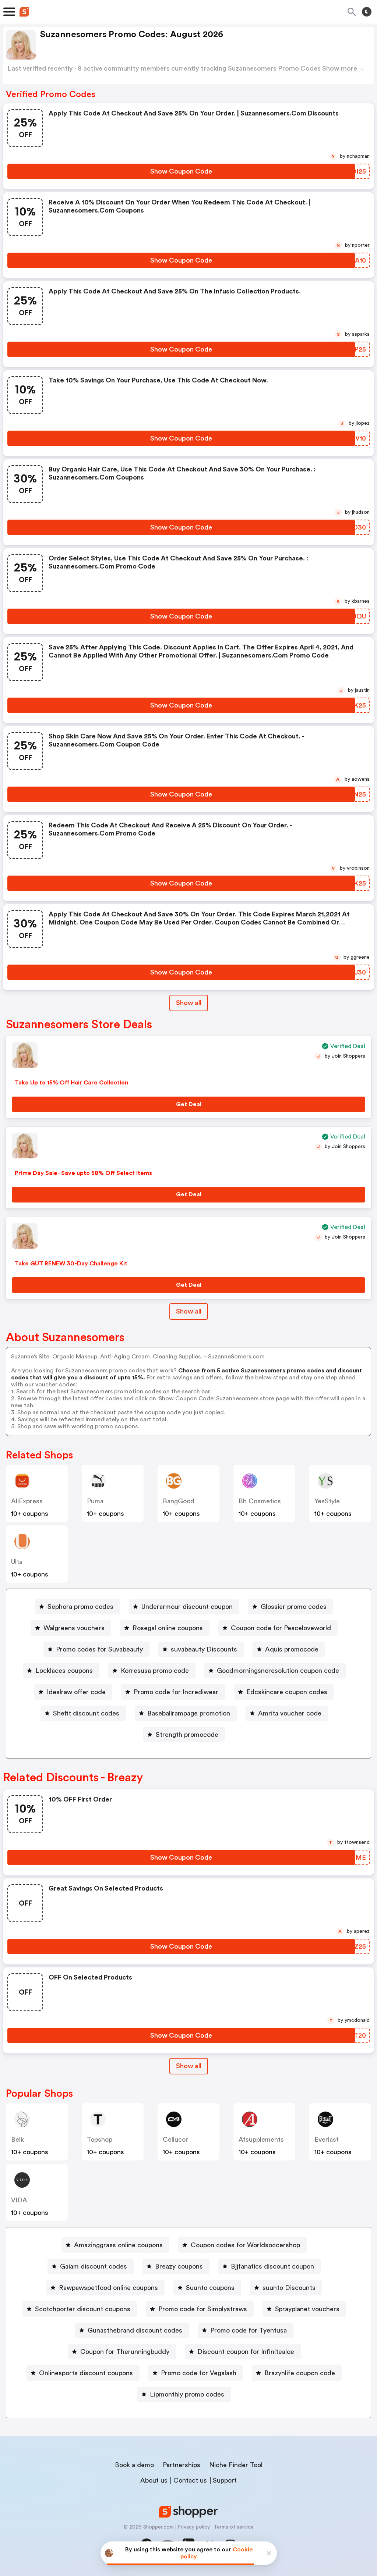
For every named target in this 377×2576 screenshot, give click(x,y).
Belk (17, 2139)
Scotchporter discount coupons (83, 2309)
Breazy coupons (179, 2266)
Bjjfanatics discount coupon (272, 2266)
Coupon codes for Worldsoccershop (245, 2245)
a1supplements (261, 2139)
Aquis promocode (292, 1649)
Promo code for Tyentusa (249, 2330)
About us (154, 2480)
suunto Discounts (289, 2288)
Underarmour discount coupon (187, 1607)
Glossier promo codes (294, 1607)
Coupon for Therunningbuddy (125, 2352)
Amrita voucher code (290, 1713)
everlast (327, 2139)
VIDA (19, 2200)
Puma (95, 1501)
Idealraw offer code (76, 1692)
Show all (189, 1003)
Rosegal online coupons (168, 1628)
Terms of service (234, 2527)
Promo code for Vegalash (199, 2373)
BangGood (179, 1501)
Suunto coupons (210, 2288)
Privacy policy (194, 2527)
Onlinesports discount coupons (86, 2373)
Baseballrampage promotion (189, 1713)
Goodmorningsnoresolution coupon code (278, 1671)
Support (225, 2480)
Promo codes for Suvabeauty (99, 1649)
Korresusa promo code (155, 1671)
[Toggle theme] (367, 12)
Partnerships (182, 2465)
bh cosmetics (260, 1501)
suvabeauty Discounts (204, 1649)
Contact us (190, 2480)
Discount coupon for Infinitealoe (246, 2352)
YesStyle (327, 1501)
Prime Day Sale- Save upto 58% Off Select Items (83, 1173)
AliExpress (27, 1501)
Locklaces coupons (64, 1671)
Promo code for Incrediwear (176, 1692)
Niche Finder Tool (236, 2465)
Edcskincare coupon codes (287, 1692)
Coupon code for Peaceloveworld (281, 1628)
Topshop (100, 2139)
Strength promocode (187, 1735)
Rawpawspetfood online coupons (108, 2288)
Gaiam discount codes (94, 2266)
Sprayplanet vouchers (307, 2309)
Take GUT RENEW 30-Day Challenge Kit (71, 1264)
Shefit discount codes (86, 1713)
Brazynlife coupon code (300, 2373)
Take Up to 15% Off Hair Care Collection (71, 1083)
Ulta (17, 1562)
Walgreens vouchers (74, 1628)
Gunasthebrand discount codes (135, 2330)
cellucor (175, 2139)
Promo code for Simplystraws (203, 2309)
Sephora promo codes (80, 1607)
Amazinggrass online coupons (118, 2245)
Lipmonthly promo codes (187, 2394)
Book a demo (134, 2465)
